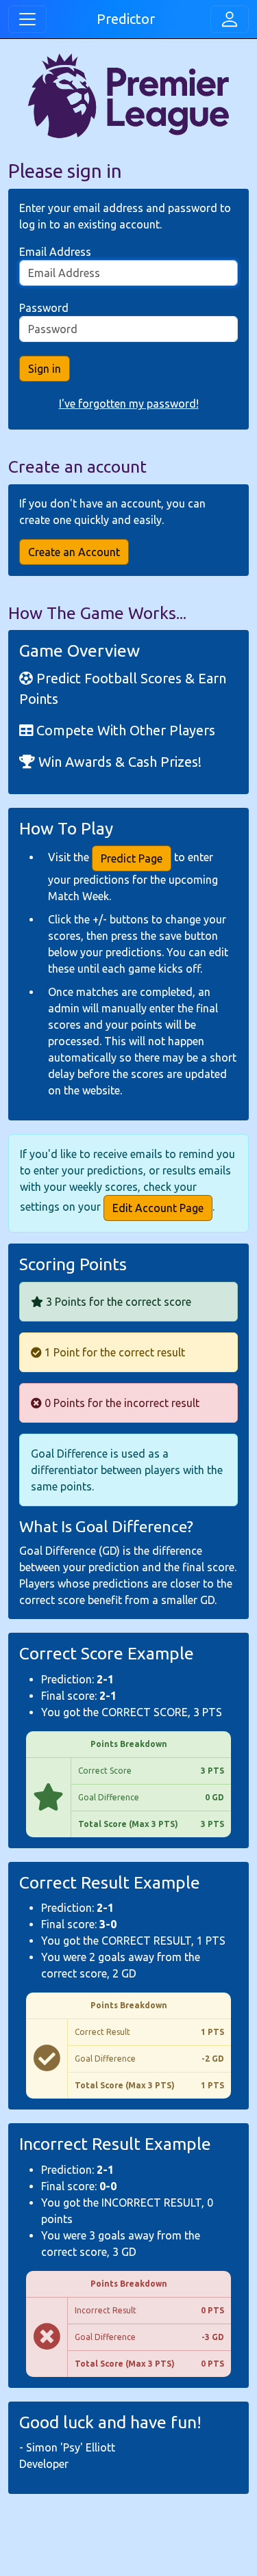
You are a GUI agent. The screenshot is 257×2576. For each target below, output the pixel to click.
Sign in (45, 369)
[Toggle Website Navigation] (27, 19)
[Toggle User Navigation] (230, 19)
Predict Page (132, 858)
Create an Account (74, 552)
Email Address (55, 252)
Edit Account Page (158, 1208)
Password (44, 308)
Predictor (126, 19)
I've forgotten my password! (129, 404)
